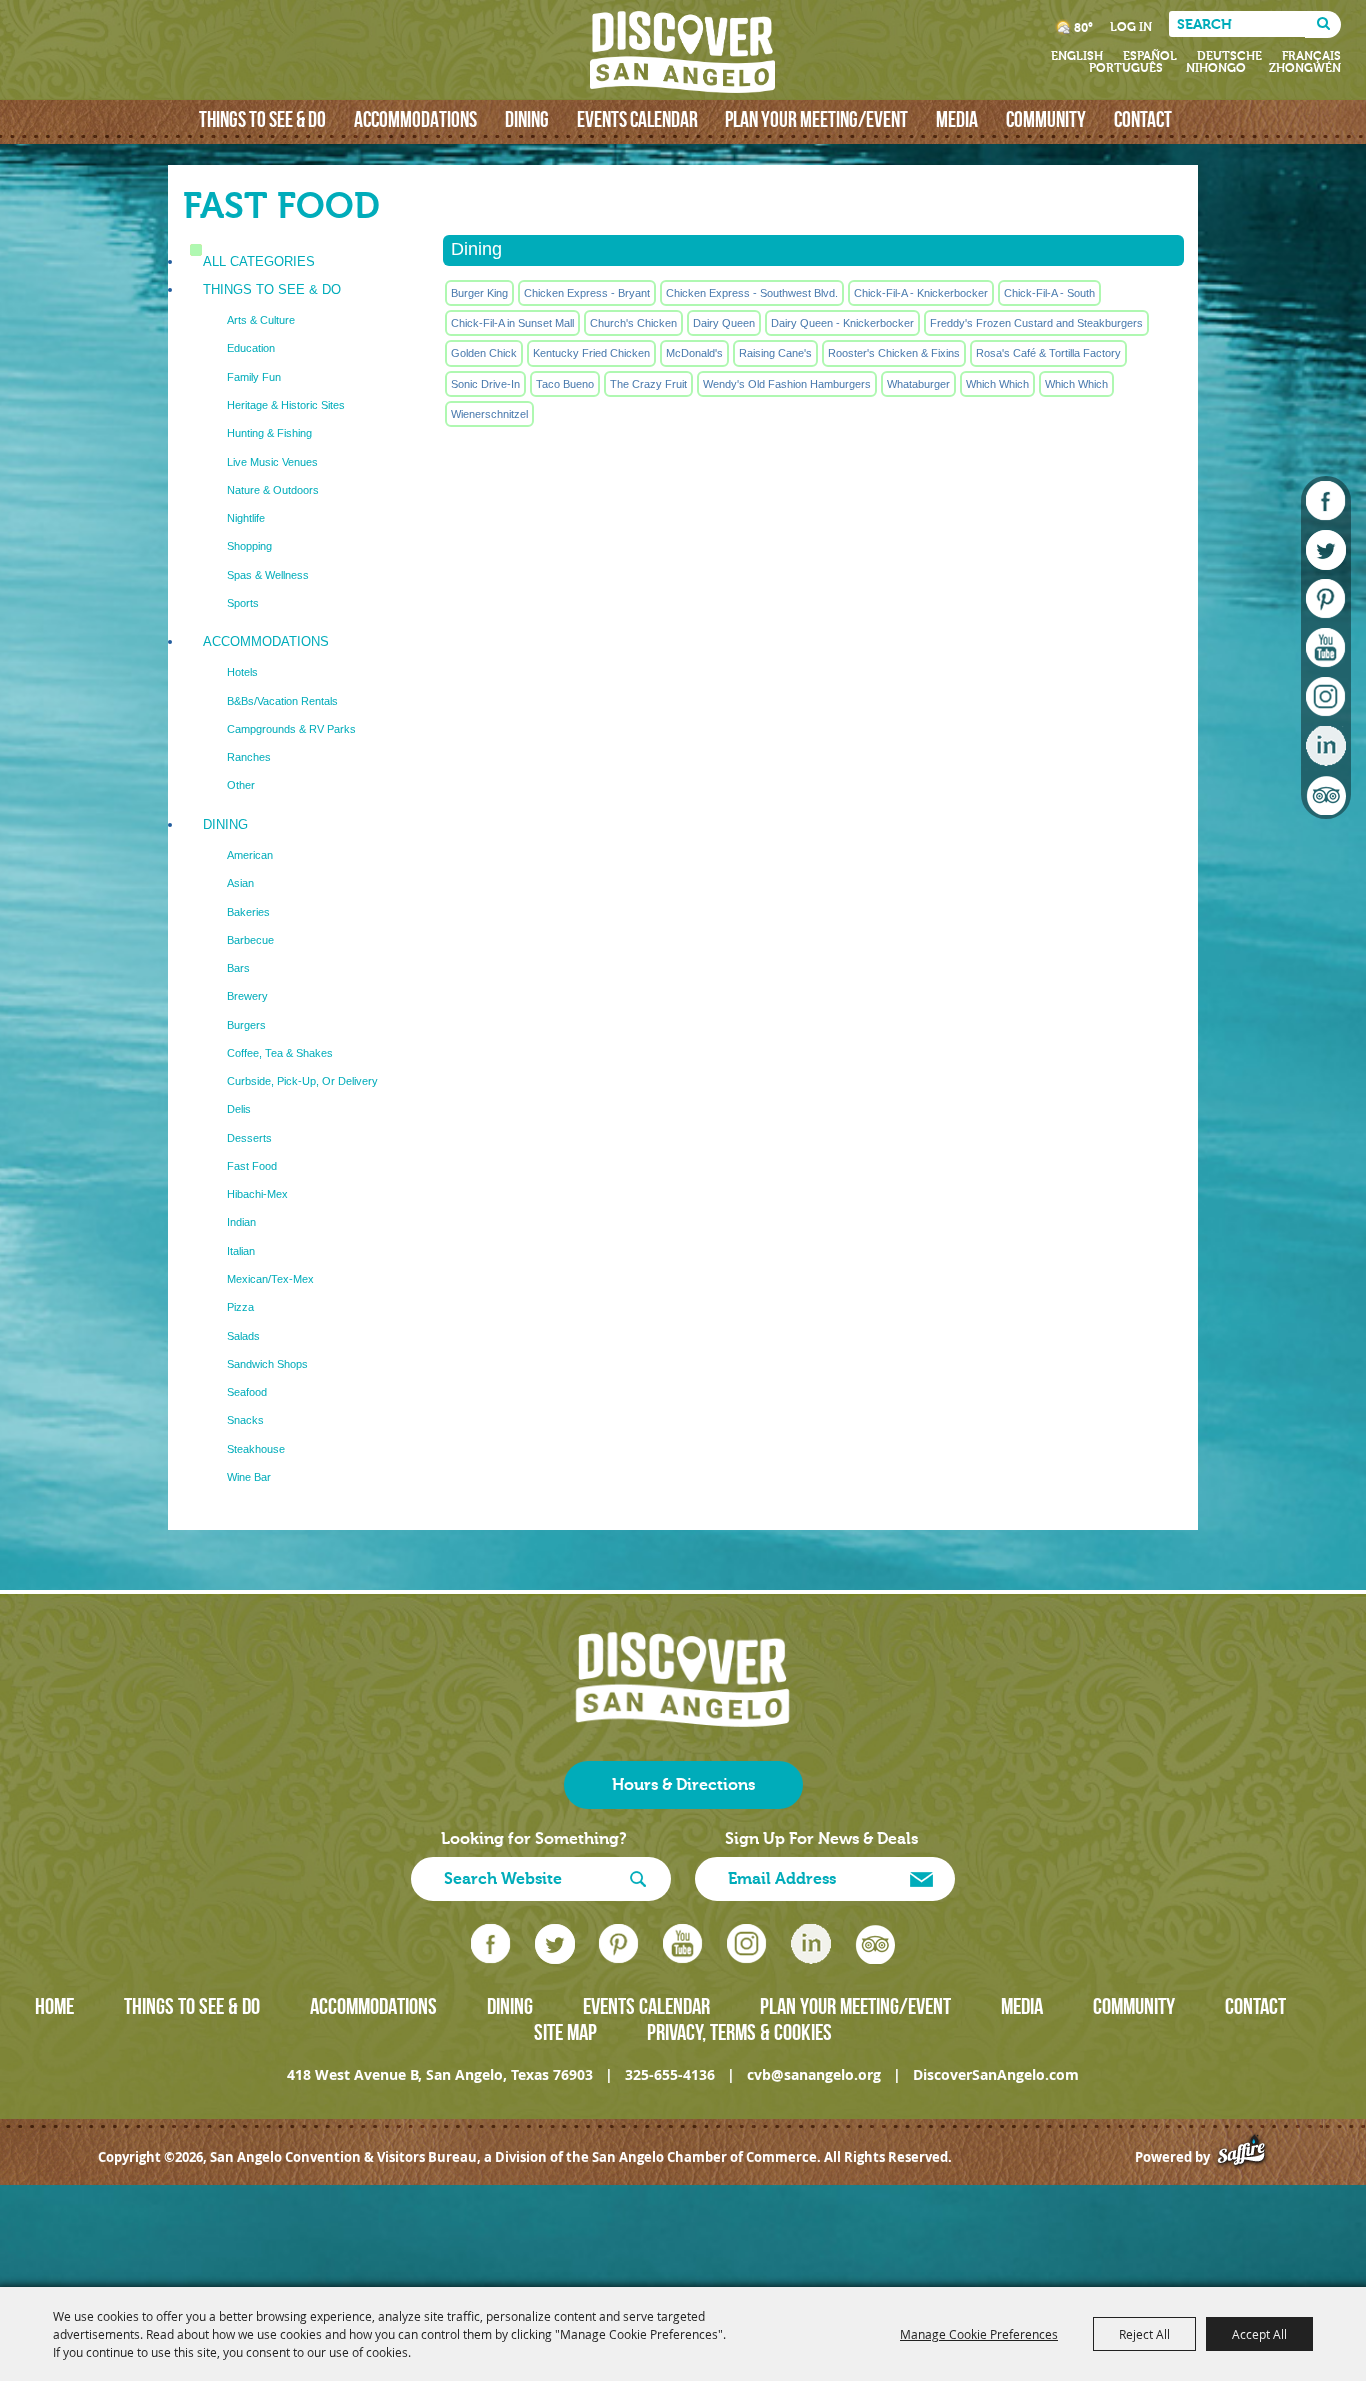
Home (54, 2006)
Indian (241, 1222)
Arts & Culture (261, 320)
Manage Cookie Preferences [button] (979, 2334)
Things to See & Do (262, 119)
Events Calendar (637, 119)
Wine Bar (249, 1477)
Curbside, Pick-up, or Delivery (302, 1081)
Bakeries (248, 912)
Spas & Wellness (268, 575)
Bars (238, 968)
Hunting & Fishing (269, 433)
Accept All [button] (1259, 2334)
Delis (239, 1109)
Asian (240, 883)
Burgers (246, 1025)
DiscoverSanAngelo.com (996, 2074)
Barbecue (250, 940)
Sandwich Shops (267, 1364)
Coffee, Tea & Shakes (280, 1053)
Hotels (242, 672)
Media (957, 119)
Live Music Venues (272, 462)
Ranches (249, 757)
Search (1323, 24)
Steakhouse (256, 1449)
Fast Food (252, 1166)
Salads (243, 1336)
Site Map (565, 2032)
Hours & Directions (683, 1785)
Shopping (249, 546)
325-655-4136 (670, 2074)
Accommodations (415, 119)
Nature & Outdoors (273, 490)
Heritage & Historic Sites (286, 405)
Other (241, 785)
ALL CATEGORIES (259, 261)
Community (1046, 119)
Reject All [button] (1144, 2334)
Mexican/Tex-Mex (270, 1279)
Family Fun (254, 377)
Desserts (249, 1138)
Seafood (247, 1392)
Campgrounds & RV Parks (291, 729)
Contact (1143, 119)
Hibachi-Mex (257, 1194)
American (250, 855)
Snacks (245, 1420)
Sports (243, 603)
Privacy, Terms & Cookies (739, 2032)
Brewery (247, 996)
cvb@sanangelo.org (814, 2074)
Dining (527, 119)
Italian (241, 1251)
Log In (1131, 27)
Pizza (240, 1307)
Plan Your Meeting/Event (816, 119)
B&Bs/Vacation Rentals (282, 701)
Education (251, 348)
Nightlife (246, 518)
